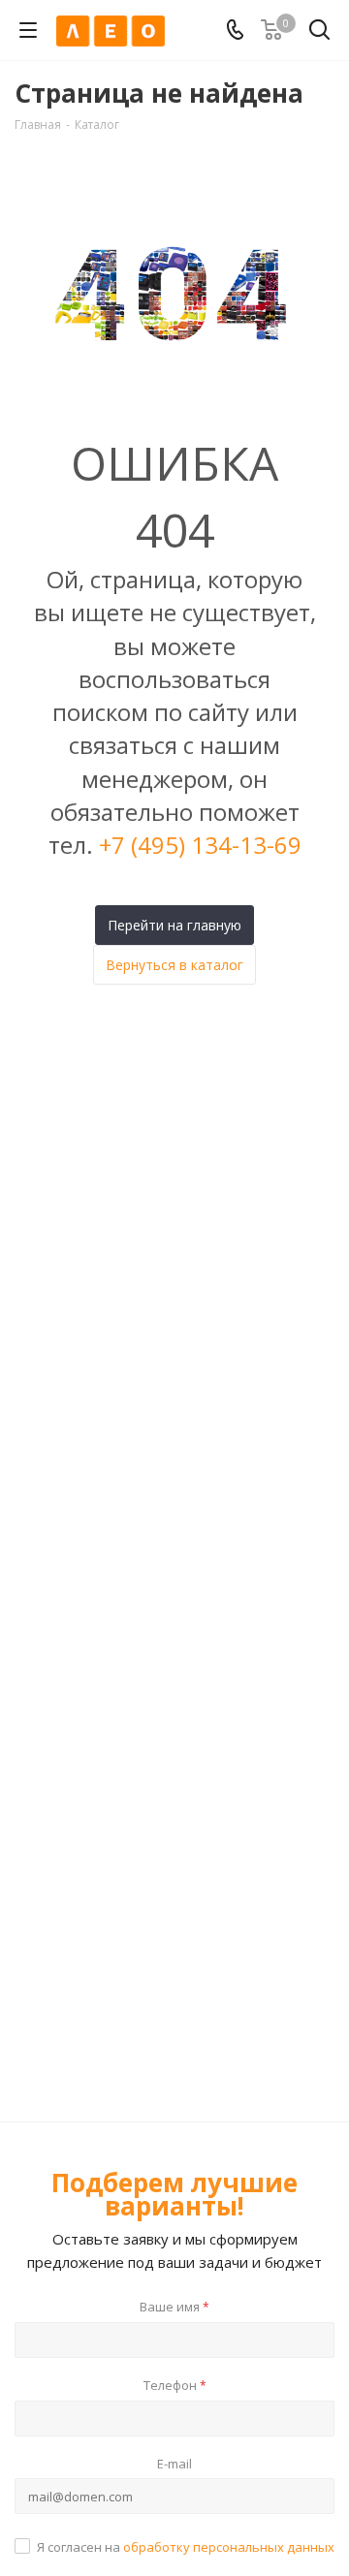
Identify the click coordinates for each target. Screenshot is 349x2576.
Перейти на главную (174, 925)
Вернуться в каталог (174, 965)
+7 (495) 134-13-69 (200, 845)
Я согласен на (186, 2547)
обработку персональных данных (229, 2547)
